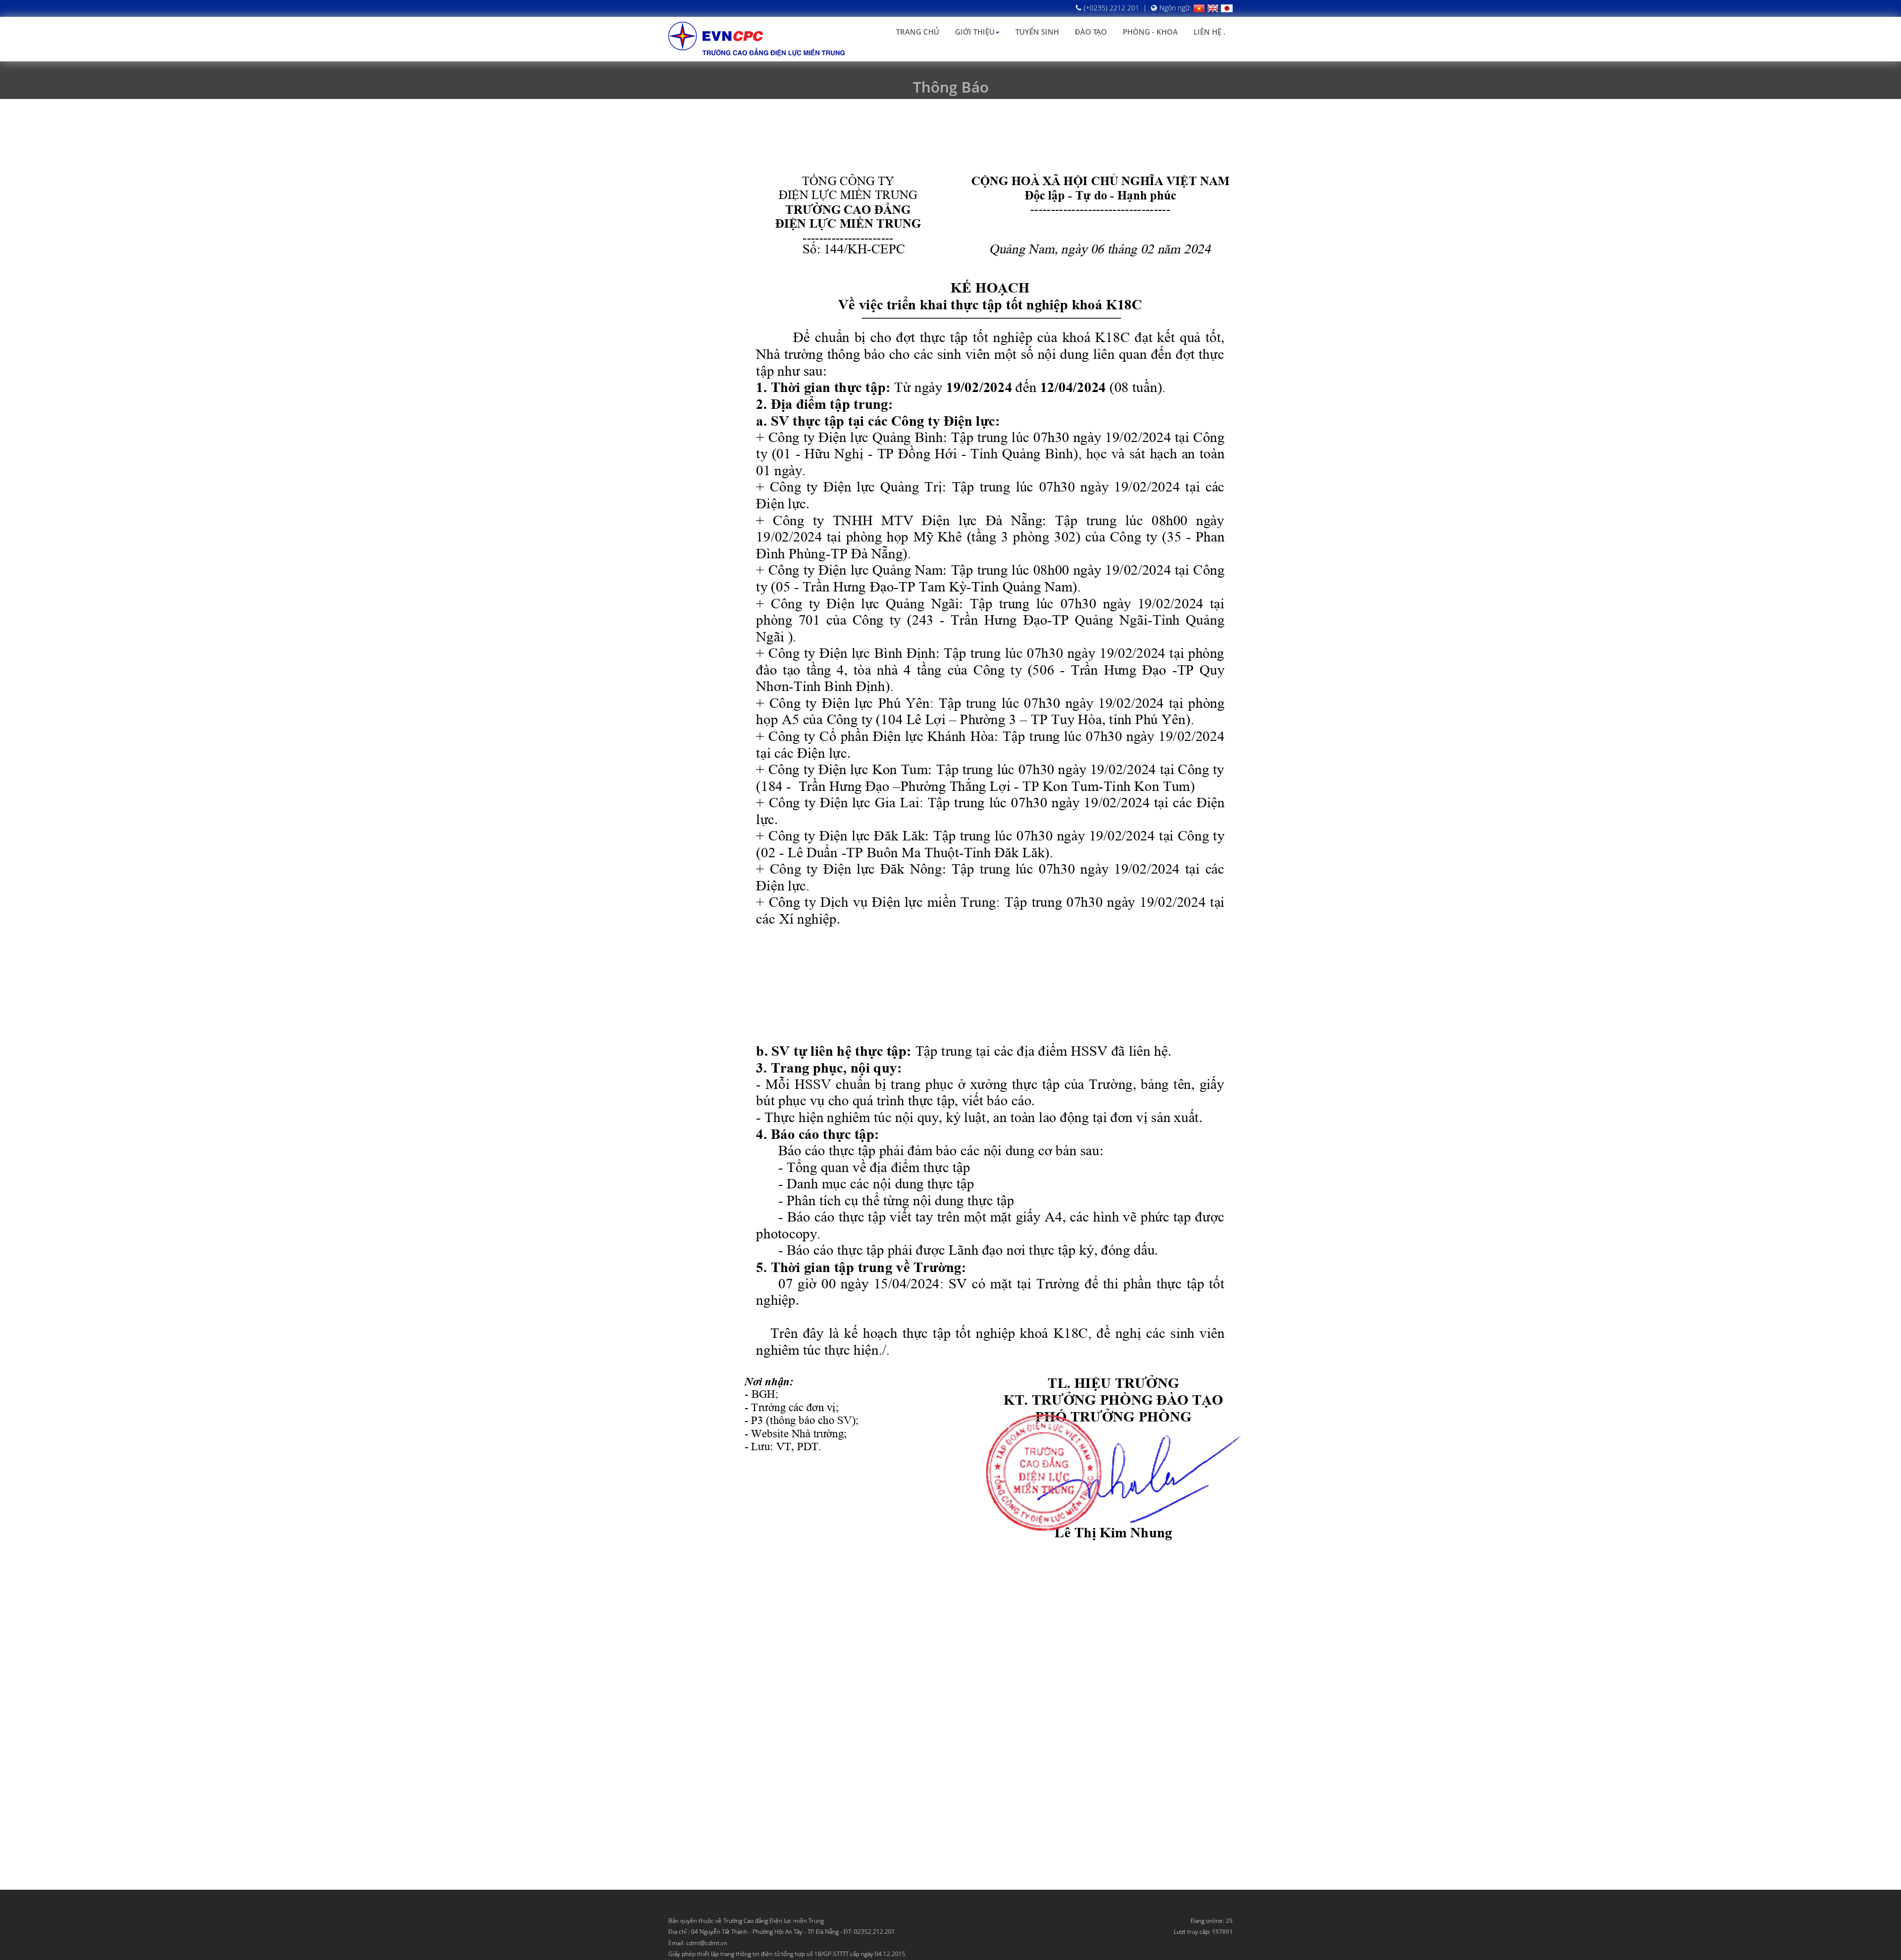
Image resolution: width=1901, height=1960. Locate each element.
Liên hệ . (1209, 32)
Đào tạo (1091, 32)
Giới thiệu (975, 32)
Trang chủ (918, 32)
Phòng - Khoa (1150, 32)
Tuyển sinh (1037, 32)
